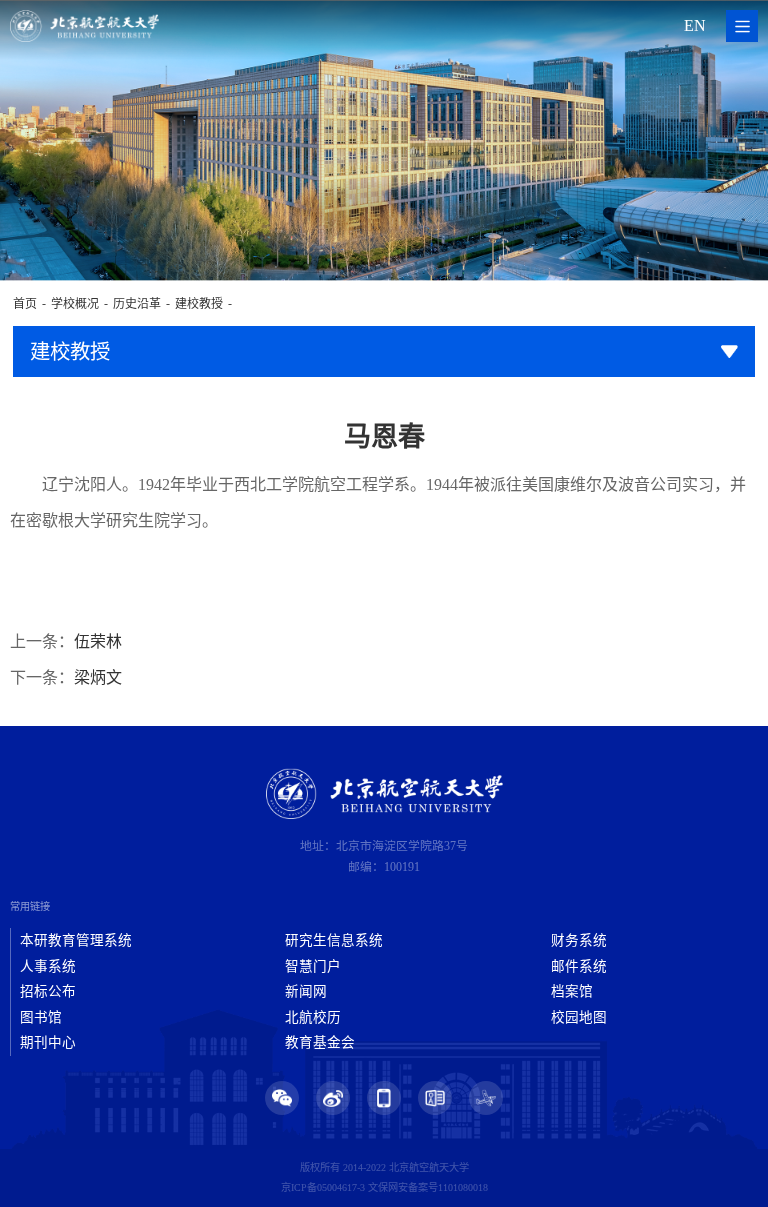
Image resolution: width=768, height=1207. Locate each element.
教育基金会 (320, 1042)
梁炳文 (98, 677)
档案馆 (572, 991)
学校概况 (75, 304)
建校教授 (199, 304)
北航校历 (313, 1017)
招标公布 (48, 991)
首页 (25, 304)
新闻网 (306, 991)
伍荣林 (98, 641)
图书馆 (41, 1017)
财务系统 (579, 940)
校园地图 (579, 1017)
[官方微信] (282, 1098)
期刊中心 (48, 1042)
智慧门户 (313, 966)
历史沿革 (137, 304)
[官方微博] (333, 1098)
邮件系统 (579, 966)
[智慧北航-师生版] (486, 1098)
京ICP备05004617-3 (323, 1187)
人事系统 (48, 966)
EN (695, 25)
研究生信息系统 (334, 940)
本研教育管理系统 (76, 940)
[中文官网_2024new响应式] (84, 26)
